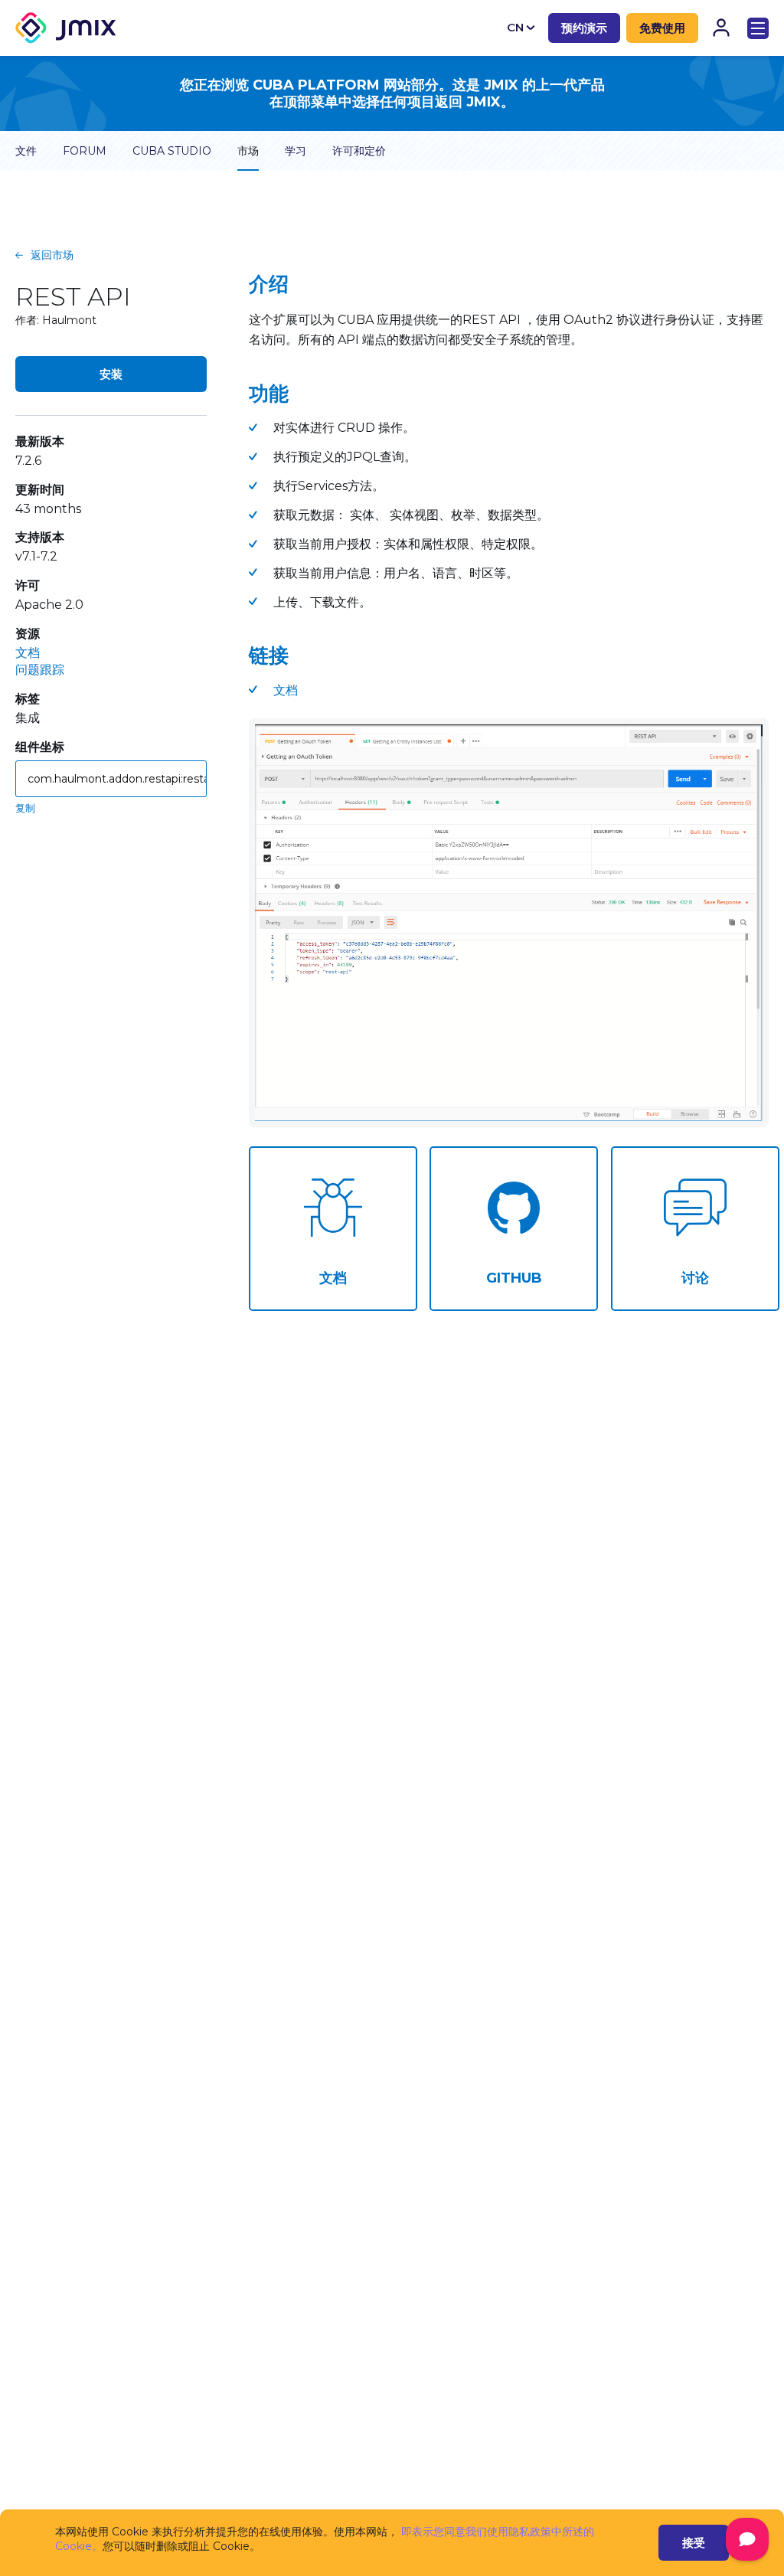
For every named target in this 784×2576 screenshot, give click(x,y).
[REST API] (509, 923)
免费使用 (662, 28)
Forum (85, 151)
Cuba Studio (172, 151)
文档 (28, 653)
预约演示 (584, 28)
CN (515, 27)
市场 (248, 151)
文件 (26, 151)
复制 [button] (25, 808)
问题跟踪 (40, 670)
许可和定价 (359, 151)
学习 (296, 151)
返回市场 (52, 255)
